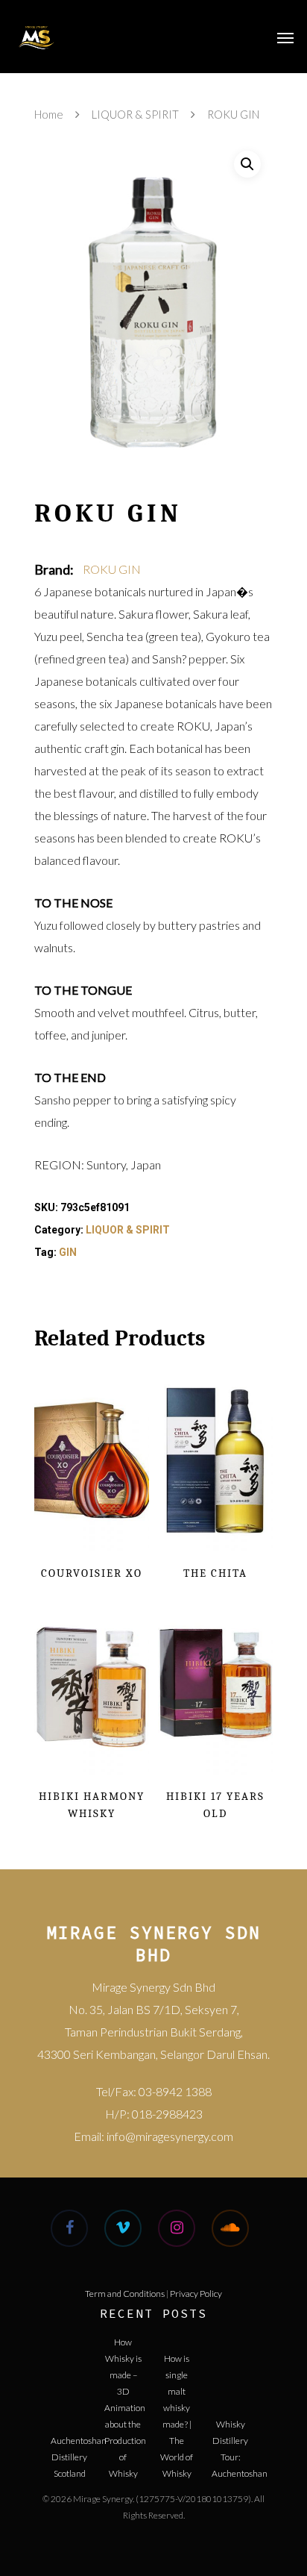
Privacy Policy (196, 2294)
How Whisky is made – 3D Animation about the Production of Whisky (123, 2354)
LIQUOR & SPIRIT (135, 114)
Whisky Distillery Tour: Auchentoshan (230, 2436)
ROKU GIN (112, 569)
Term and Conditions (125, 2294)
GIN (68, 1252)
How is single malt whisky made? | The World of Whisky (177, 2370)
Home (49, 114)
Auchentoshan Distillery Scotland (69, 2452)
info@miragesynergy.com (170, 2136)
